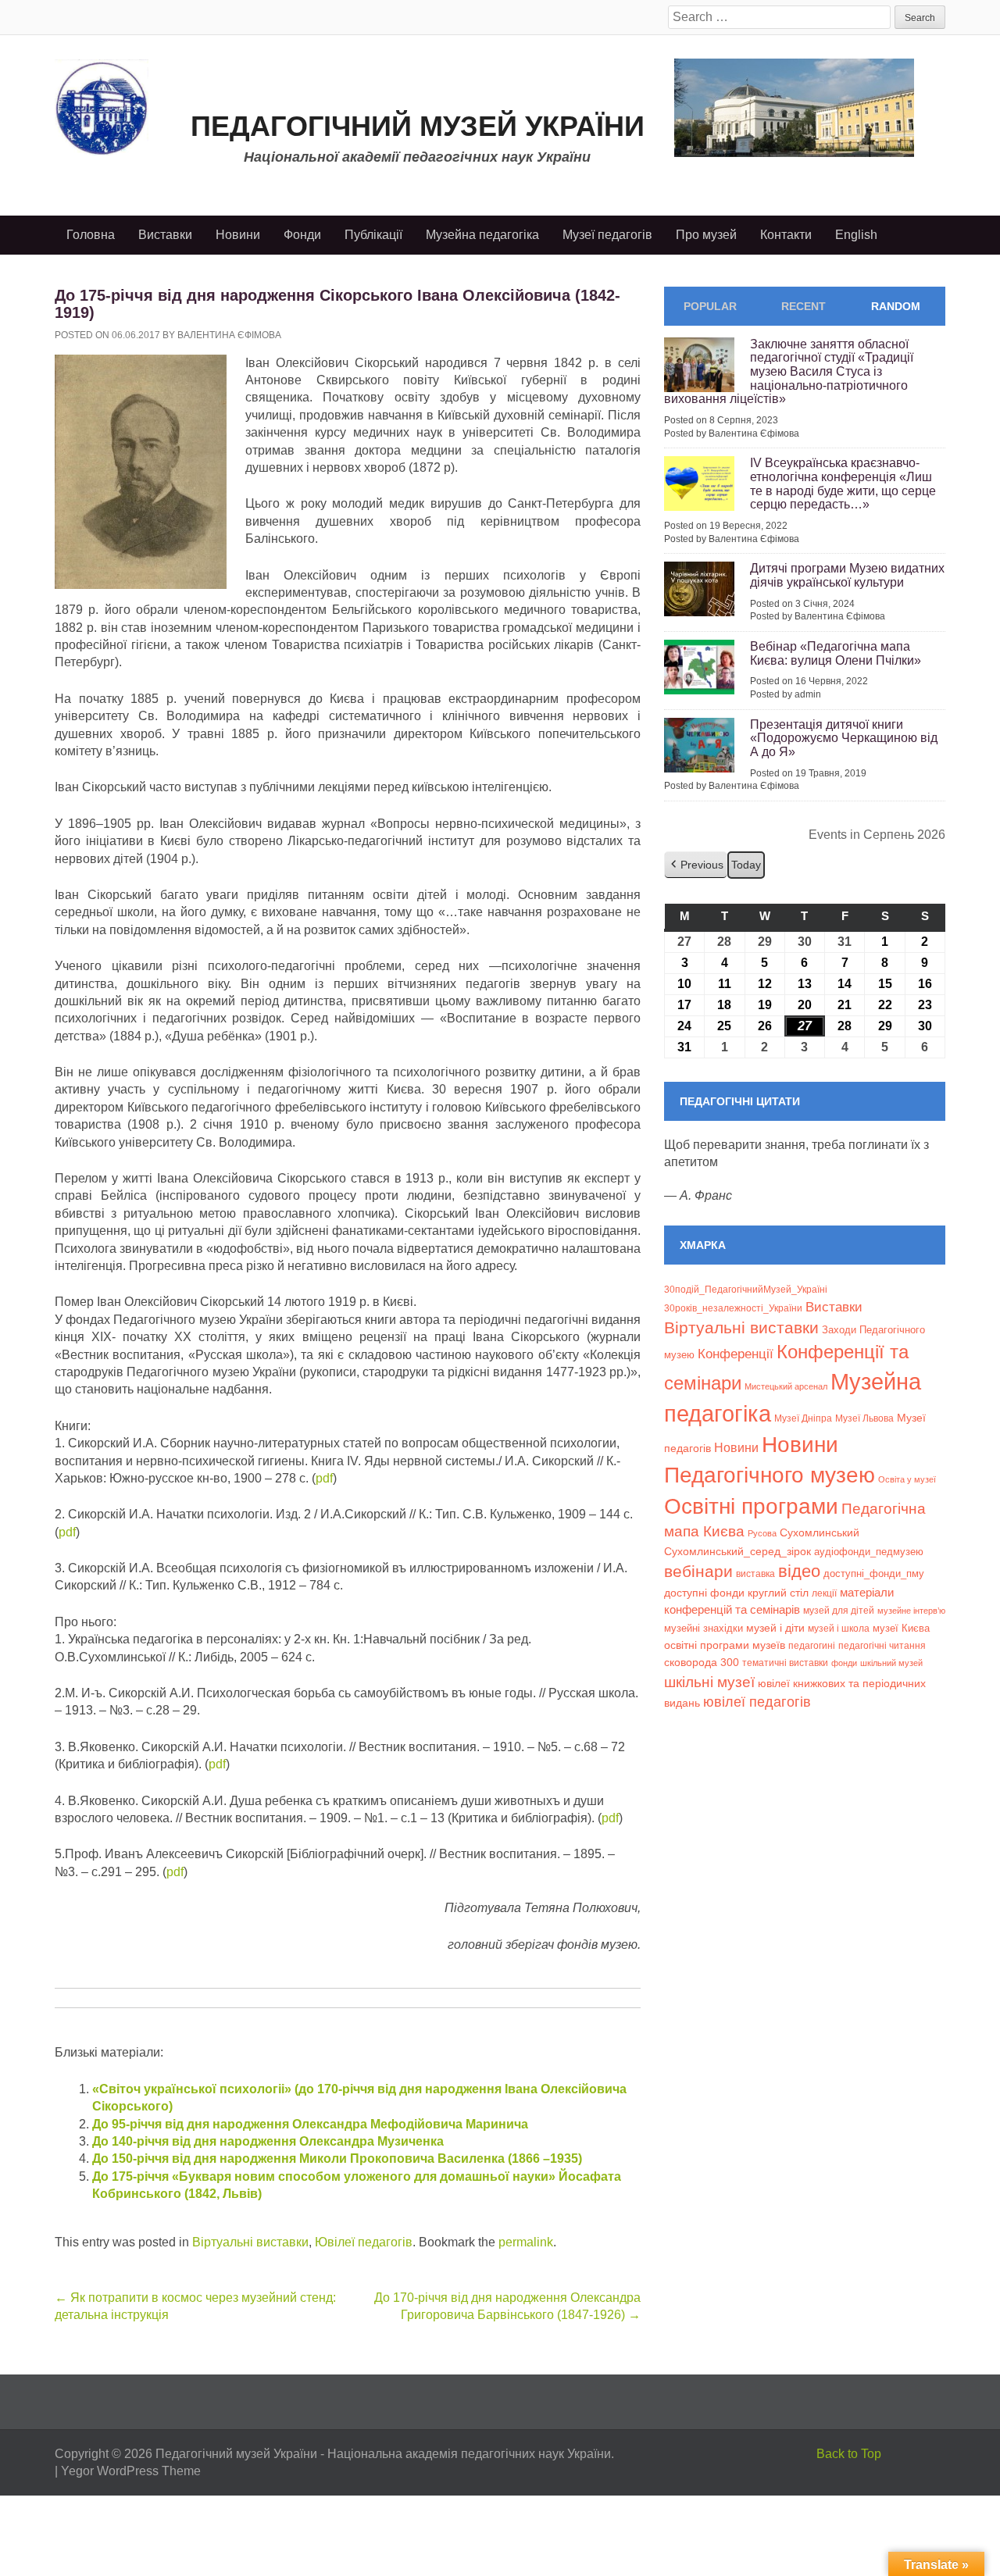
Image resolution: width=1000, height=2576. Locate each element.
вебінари (698, 1571)
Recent (804, 306)
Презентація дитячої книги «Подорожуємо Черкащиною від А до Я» (844, 738)
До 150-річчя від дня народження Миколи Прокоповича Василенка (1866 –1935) (337, 2159)
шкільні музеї (709, 1682)
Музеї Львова (864, 1418)
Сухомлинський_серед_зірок (737, 1551)
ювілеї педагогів (757, 1702)
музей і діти (775, 1628)
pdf (324, 1478)
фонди (844, 1663)
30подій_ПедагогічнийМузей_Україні (746, 1290)
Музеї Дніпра (803, 1418)
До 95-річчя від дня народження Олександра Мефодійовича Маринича (310, 2124)
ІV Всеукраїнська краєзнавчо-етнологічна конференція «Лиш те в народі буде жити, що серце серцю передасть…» (843, 483)
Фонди (302, 235)
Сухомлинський (820, 1533)
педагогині (812, 1645)
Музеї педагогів (607, 235)
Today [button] (746, 865)
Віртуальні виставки (250, 2242)
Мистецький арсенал (786, 1386)
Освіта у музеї (907, 1479)
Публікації (373, 235)
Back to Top (849, 2454)
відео (799, 1571)
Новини (238, 235)
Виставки (165, 235)
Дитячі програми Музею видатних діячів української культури (847, 575)
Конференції (736, 1354)
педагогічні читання (882, 1646)
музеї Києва (901, 1628)
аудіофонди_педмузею (869, 1552)
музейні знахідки (704, 1628)
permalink (526, 2242)
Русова (762, 1533)
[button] (696, 865)
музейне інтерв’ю (911, 1611)
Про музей (706, 235)
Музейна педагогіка (482, 235)
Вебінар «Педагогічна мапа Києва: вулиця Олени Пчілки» (836, 653)
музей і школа (839, 1628)
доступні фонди (704, 1593)
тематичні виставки (785, 1663)
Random (896, 306)
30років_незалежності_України (733, 1308)
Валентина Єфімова (229, 335)
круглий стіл (778, 1593)
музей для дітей (839, 1610)
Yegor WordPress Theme (131, 2471)
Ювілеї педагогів (364, 2242)
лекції (824, 1593)
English (856, 235)
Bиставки (834, 1307)
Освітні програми (751, 1506)
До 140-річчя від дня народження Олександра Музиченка (268, 2141)
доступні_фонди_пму (874, 1573)
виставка (755, 1574)
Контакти (786, 235)
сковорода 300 (702, 1663)
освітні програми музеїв (725, 1645)
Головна (91, 235)
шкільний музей (891, 1663)
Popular (710, 306)
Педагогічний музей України (418, 126)
